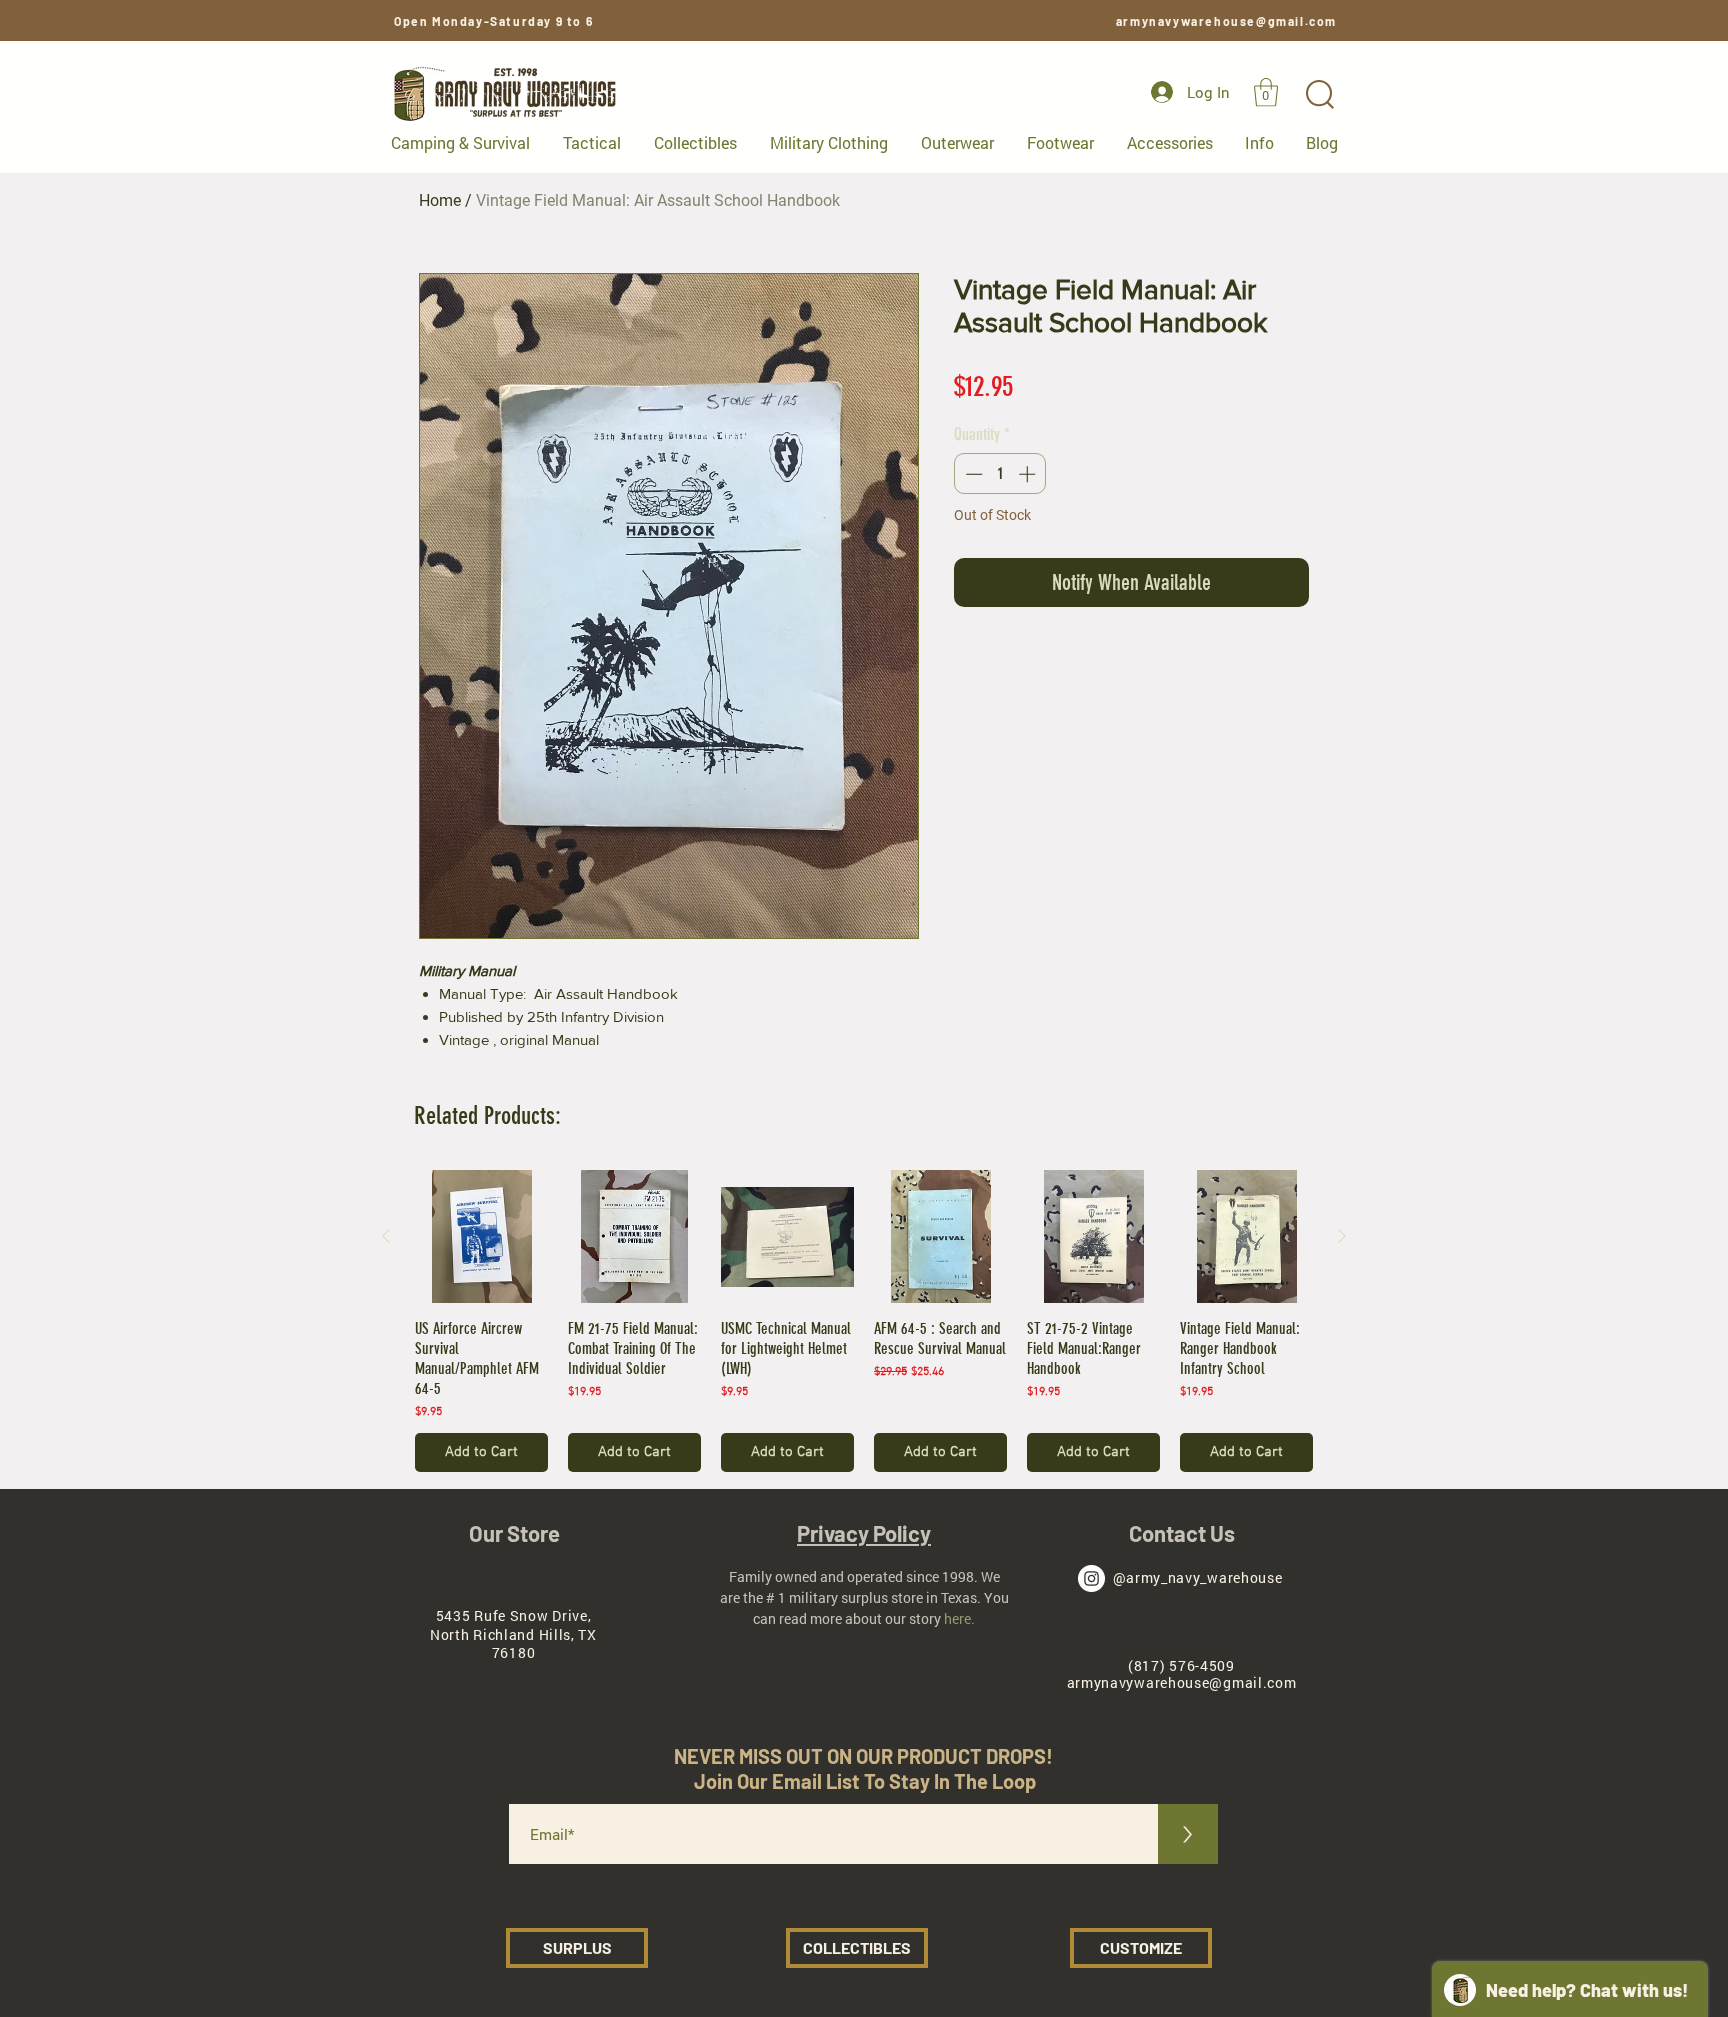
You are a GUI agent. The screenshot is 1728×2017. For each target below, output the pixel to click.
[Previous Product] (386, 1236)
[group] (864, 1321)
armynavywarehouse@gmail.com (1226, 21)
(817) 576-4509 (1181, 1665)
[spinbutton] (1000, 474)
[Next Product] (1342, 1236)
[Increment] (1029, 474)
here (957, 1618)
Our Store (514, 1533)
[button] (1266, 92)
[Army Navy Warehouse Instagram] (1091, 1578)
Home (440, 200)
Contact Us (1182, 1533)
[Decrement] (972, 474)
